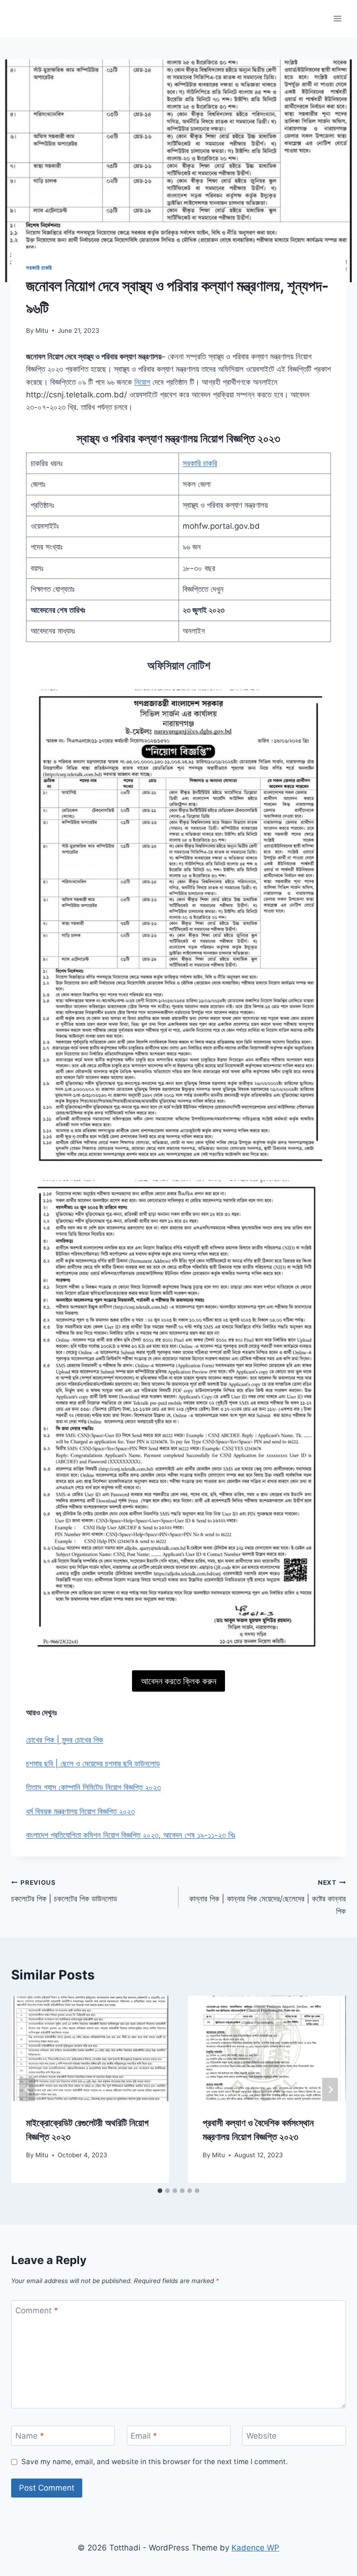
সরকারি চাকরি (39, 268)
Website (261, 2436)
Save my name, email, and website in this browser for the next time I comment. (155, 2462)
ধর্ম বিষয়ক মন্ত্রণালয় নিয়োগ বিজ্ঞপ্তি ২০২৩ (80, 1811)
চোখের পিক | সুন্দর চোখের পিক (65, 1740)
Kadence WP (255, 2548)
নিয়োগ (142, 382)
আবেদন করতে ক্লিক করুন (178, 1681)
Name (30, 2436)
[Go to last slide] (27, 2089)
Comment (37, 2310)
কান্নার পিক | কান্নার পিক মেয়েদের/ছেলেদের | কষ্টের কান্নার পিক (268, 1897)
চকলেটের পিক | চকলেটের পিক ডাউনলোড (64, 1891)
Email (144, 2436)
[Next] (330, 2089)
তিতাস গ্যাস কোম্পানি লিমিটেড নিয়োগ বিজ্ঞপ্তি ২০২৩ (93, 1787)
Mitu (42, 331)
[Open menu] (337, 18)
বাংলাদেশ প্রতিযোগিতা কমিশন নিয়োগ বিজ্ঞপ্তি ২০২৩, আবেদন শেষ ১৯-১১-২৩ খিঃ (131, 1835)
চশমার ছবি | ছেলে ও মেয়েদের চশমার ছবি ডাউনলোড (93, 1764)
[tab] (160, 2191)
